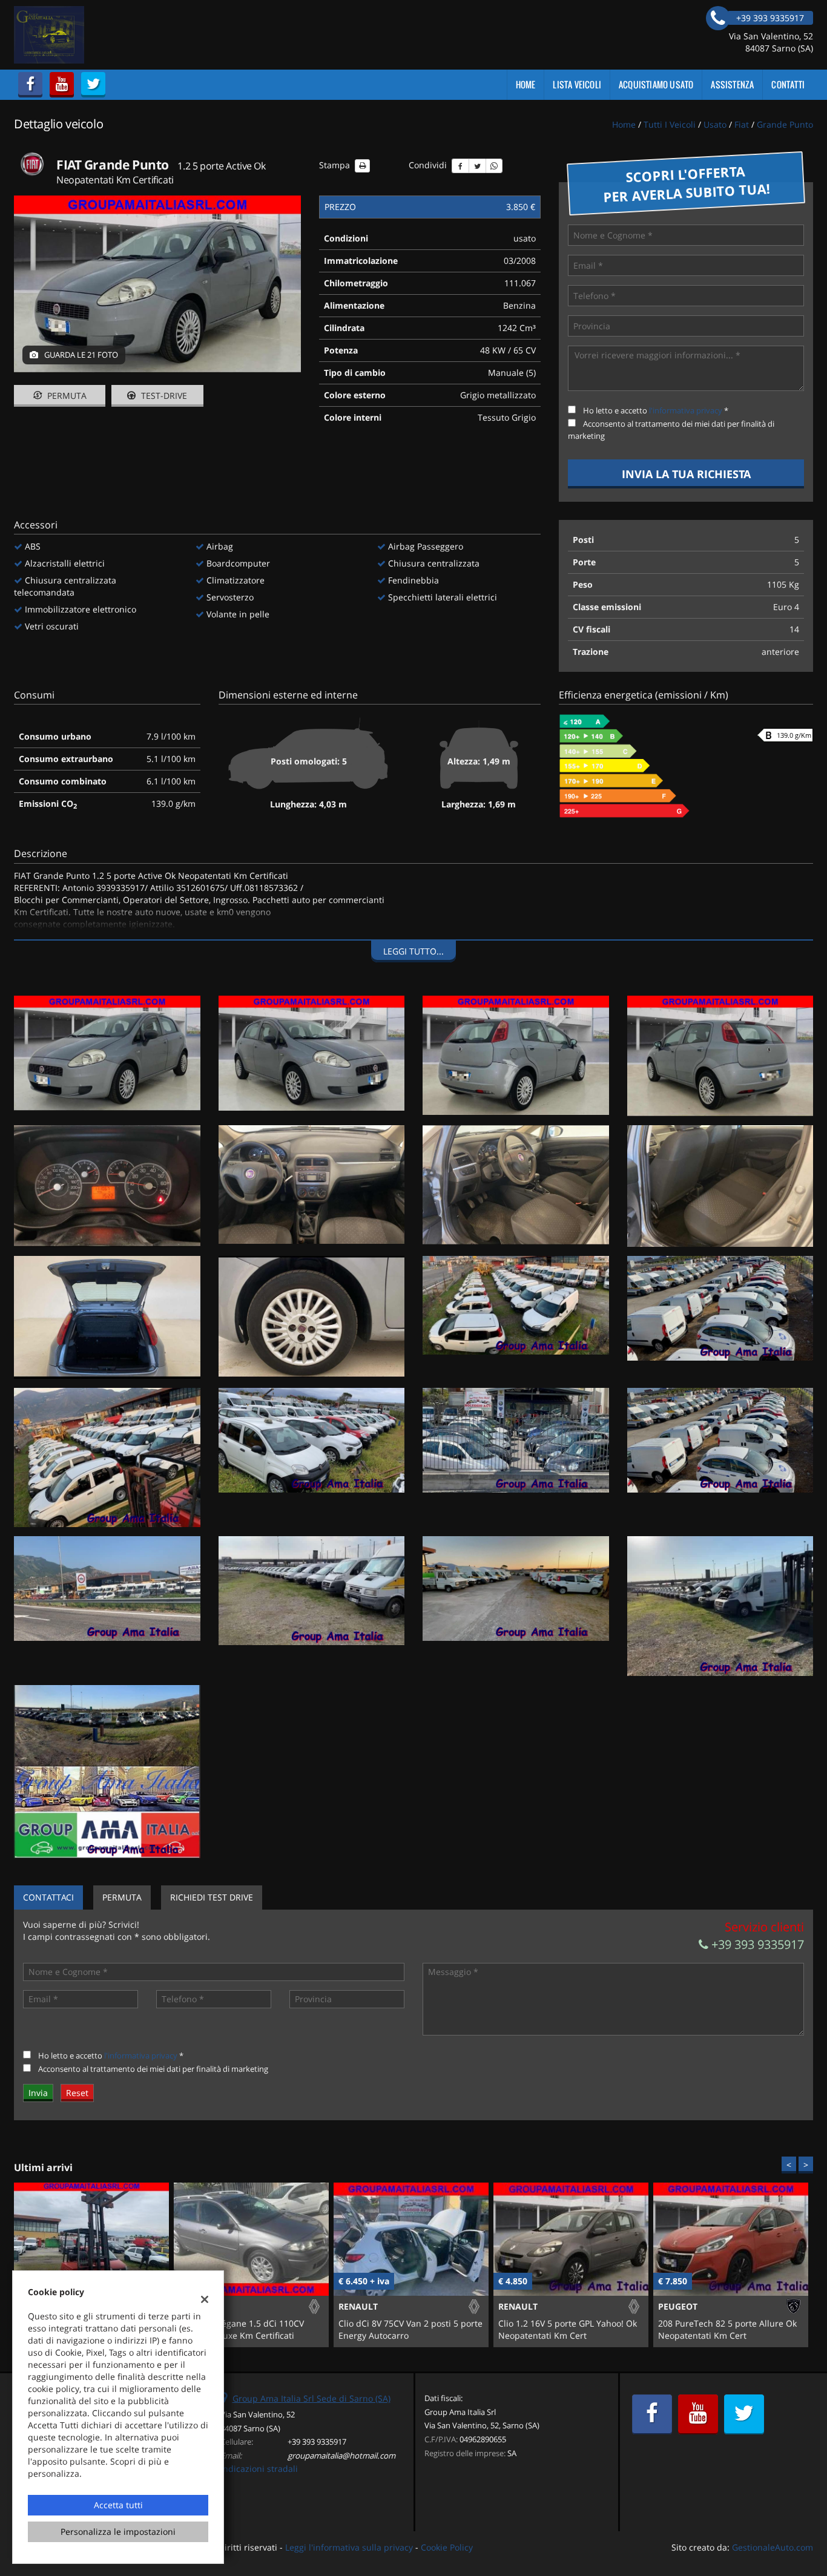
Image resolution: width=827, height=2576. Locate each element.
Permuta (66, 396)
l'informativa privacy (686, 410)
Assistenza (732, 84)
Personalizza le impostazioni (118, 2532)
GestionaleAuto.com (773, 2547)
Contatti (788, 84)
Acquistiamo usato (656, 84)
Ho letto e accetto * (656, 410)
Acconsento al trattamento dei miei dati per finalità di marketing (153, 2069)
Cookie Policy (447, 2547)
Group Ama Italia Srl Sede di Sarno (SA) (311, 2398)
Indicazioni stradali (259, 2469)
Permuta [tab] (122, 1897)
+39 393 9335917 (756, 1944)
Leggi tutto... (413, 951)
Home (526, 84)
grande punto (785, 124)
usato (715, 124)
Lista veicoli (577, 84)
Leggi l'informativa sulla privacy (349, 2547)
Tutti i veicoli (670, 124)
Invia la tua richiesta (686, 474)
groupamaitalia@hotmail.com (341, 2456)
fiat (742, 124)
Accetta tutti (118, 2505)
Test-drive (163, 396)
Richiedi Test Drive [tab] (212, 1897)
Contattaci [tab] (48, 1897)
